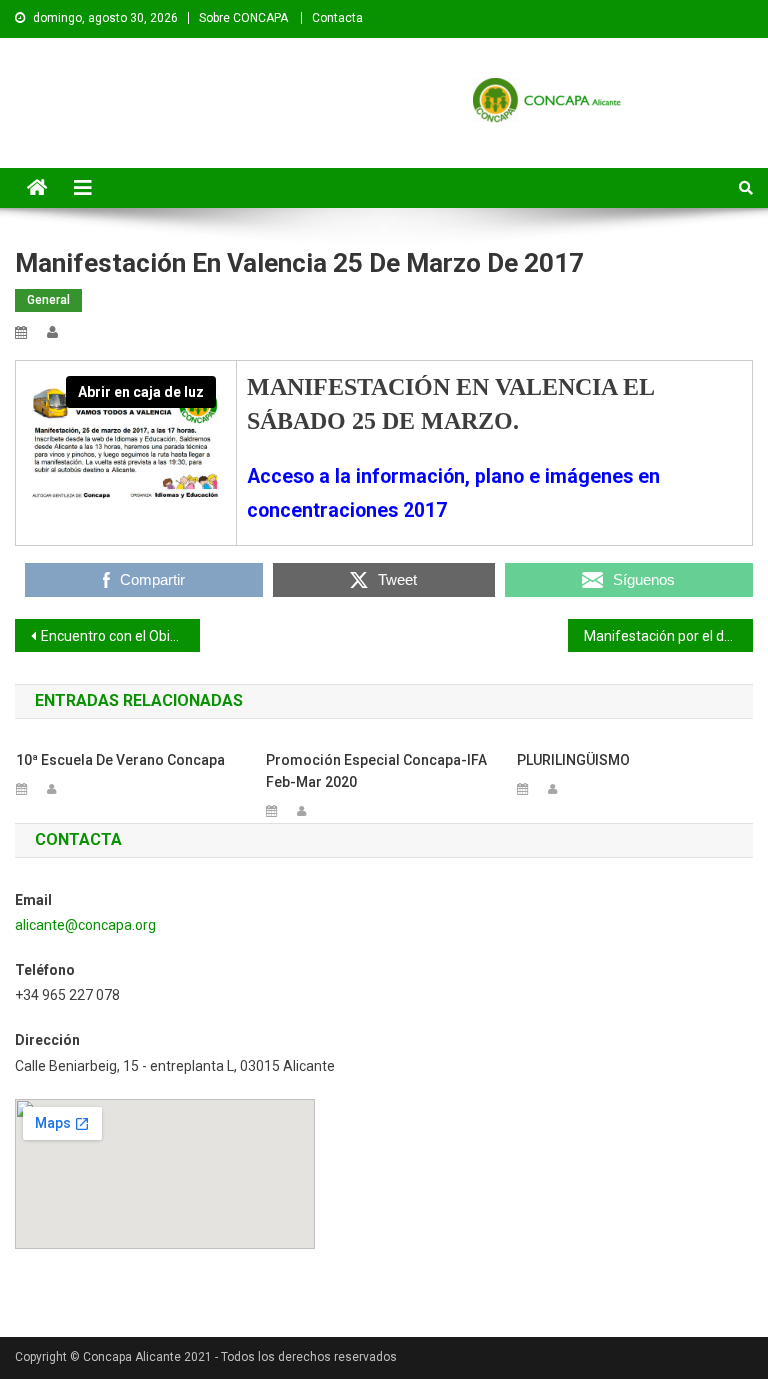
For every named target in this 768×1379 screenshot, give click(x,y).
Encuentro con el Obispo (117, 636)
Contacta (337, 18)
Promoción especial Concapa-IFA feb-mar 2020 (376, 771)
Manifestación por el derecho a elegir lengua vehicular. (668, 636)
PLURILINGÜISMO (573, 760)
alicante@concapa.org (85, 925)
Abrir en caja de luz (141, 392)
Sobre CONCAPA (243, 18)
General (48, 300)
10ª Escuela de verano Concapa (120, 760)
